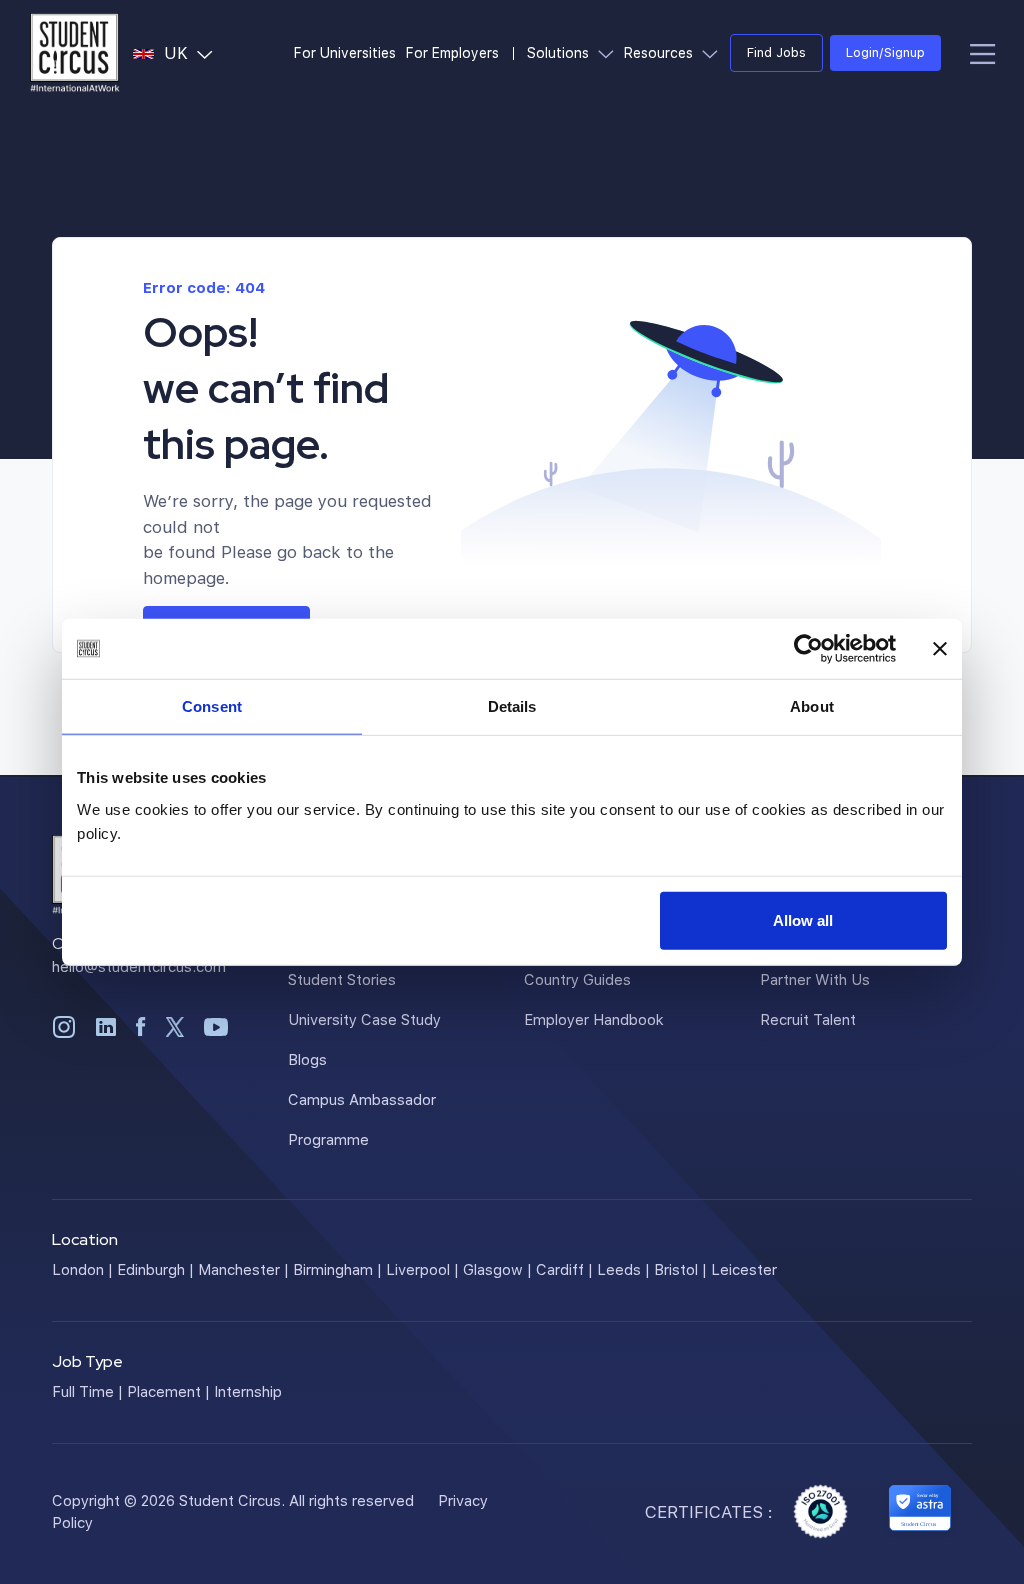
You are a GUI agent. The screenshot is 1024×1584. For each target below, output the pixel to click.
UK (192, 52)
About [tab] (812, 706)
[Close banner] (940, 649)
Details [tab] (512, 706)
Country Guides (577, 979)
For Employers (452, 52)
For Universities (345, 52)
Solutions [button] (573, 52)
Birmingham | (337, 1269)
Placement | (168, 1391)
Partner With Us (815, 979)
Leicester (744, 1269)
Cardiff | (564, 1269)
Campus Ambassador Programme (362, 1119)
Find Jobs (776, 52)
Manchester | (243, 1269)
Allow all (803, 919)
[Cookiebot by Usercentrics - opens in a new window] (808, 649)
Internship (248, 1391)
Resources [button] (673, 52)
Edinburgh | (155, 1269)
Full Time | (87, 1391)
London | (82, 1269)
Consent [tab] (212, 706)
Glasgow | (497, 1269)
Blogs (307, 1059)
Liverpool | (422, 1269)
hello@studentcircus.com (139, 966)
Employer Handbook (594, 1019)
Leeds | (623, 1269)
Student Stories (342, 979)
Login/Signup (885, 52)
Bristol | (680, 1269)
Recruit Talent (808, 1019)
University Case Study (364, 1019)
